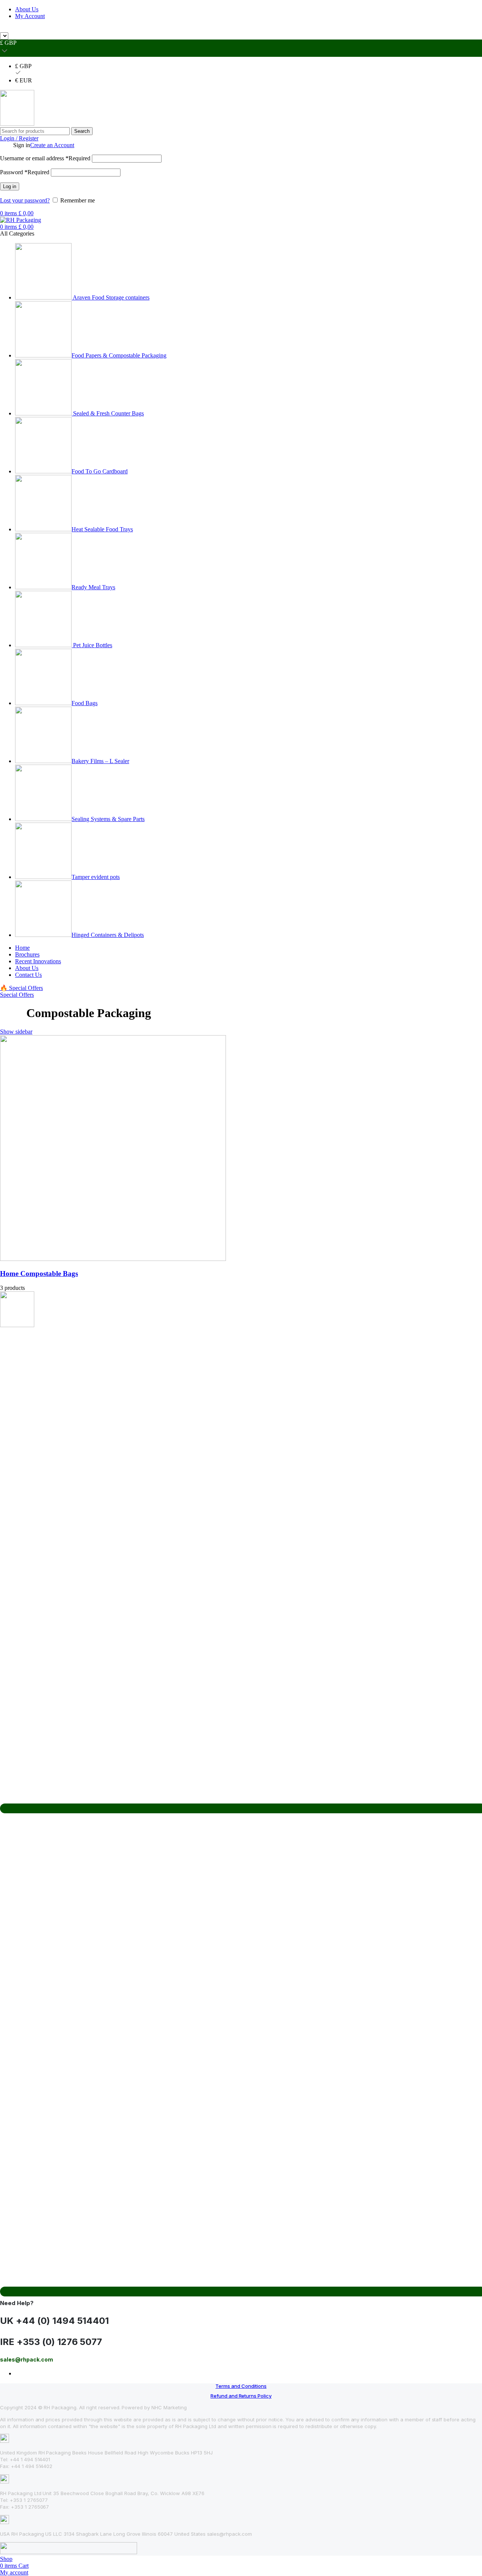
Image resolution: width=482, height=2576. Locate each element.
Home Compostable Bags (39, 1274)
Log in (10, 186)
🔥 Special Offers (21, 988)
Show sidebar (16, 1032)
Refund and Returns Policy (241, 2396)
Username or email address (45, 158)
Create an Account (52, 145)
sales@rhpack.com (327, 29)
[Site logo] (17, 124)
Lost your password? (25, 200)
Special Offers (17, 995)
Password (25, 172)
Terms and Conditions (241, 2386)
